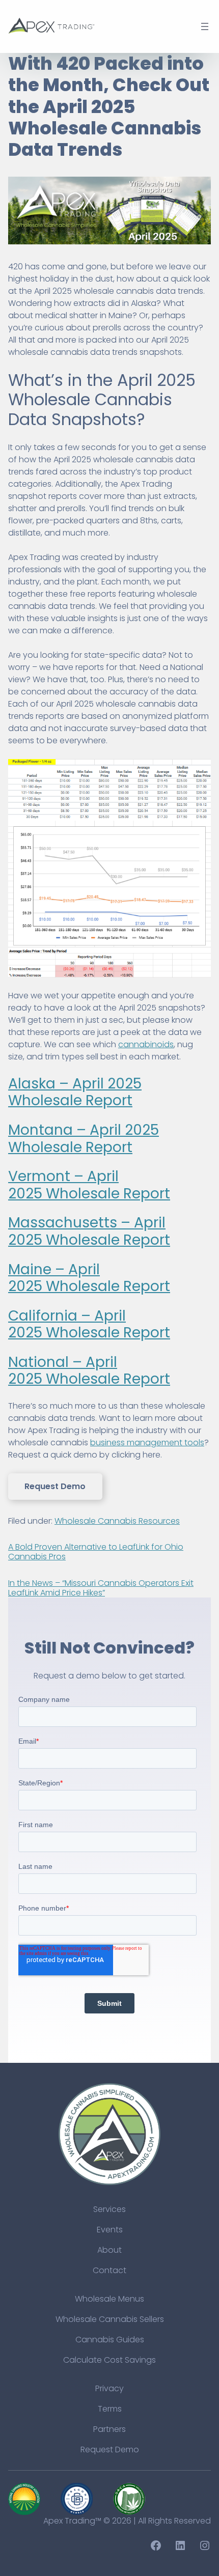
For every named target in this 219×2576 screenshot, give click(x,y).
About (109, 2250)
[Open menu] (205, 26)
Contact (109, 2270)
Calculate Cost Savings (109, 2360)
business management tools (147, 1443)
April (150, 1223)
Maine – (38, 1269)
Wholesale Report (106, 1194)
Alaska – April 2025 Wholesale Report (75, 1092)
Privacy (109, 2388)
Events (110, 2230)
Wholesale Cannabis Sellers (110, 2319)
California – (51, 1316)
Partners (109, 2429)
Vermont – (48, 1176)
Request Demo (55, 1486)
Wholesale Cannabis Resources (117, 1521)
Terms (110, 2409)
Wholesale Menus (109, 2299)
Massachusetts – (71, 1223)
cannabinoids (146, 1044)
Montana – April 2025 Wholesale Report (84, 1139)
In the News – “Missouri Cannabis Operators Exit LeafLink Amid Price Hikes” (101, 1588)
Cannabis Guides (110, 2340)
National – (47, 1362)
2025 (25, 1240)
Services (109, 2209)
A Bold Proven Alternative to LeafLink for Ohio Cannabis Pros (96, 1552)
